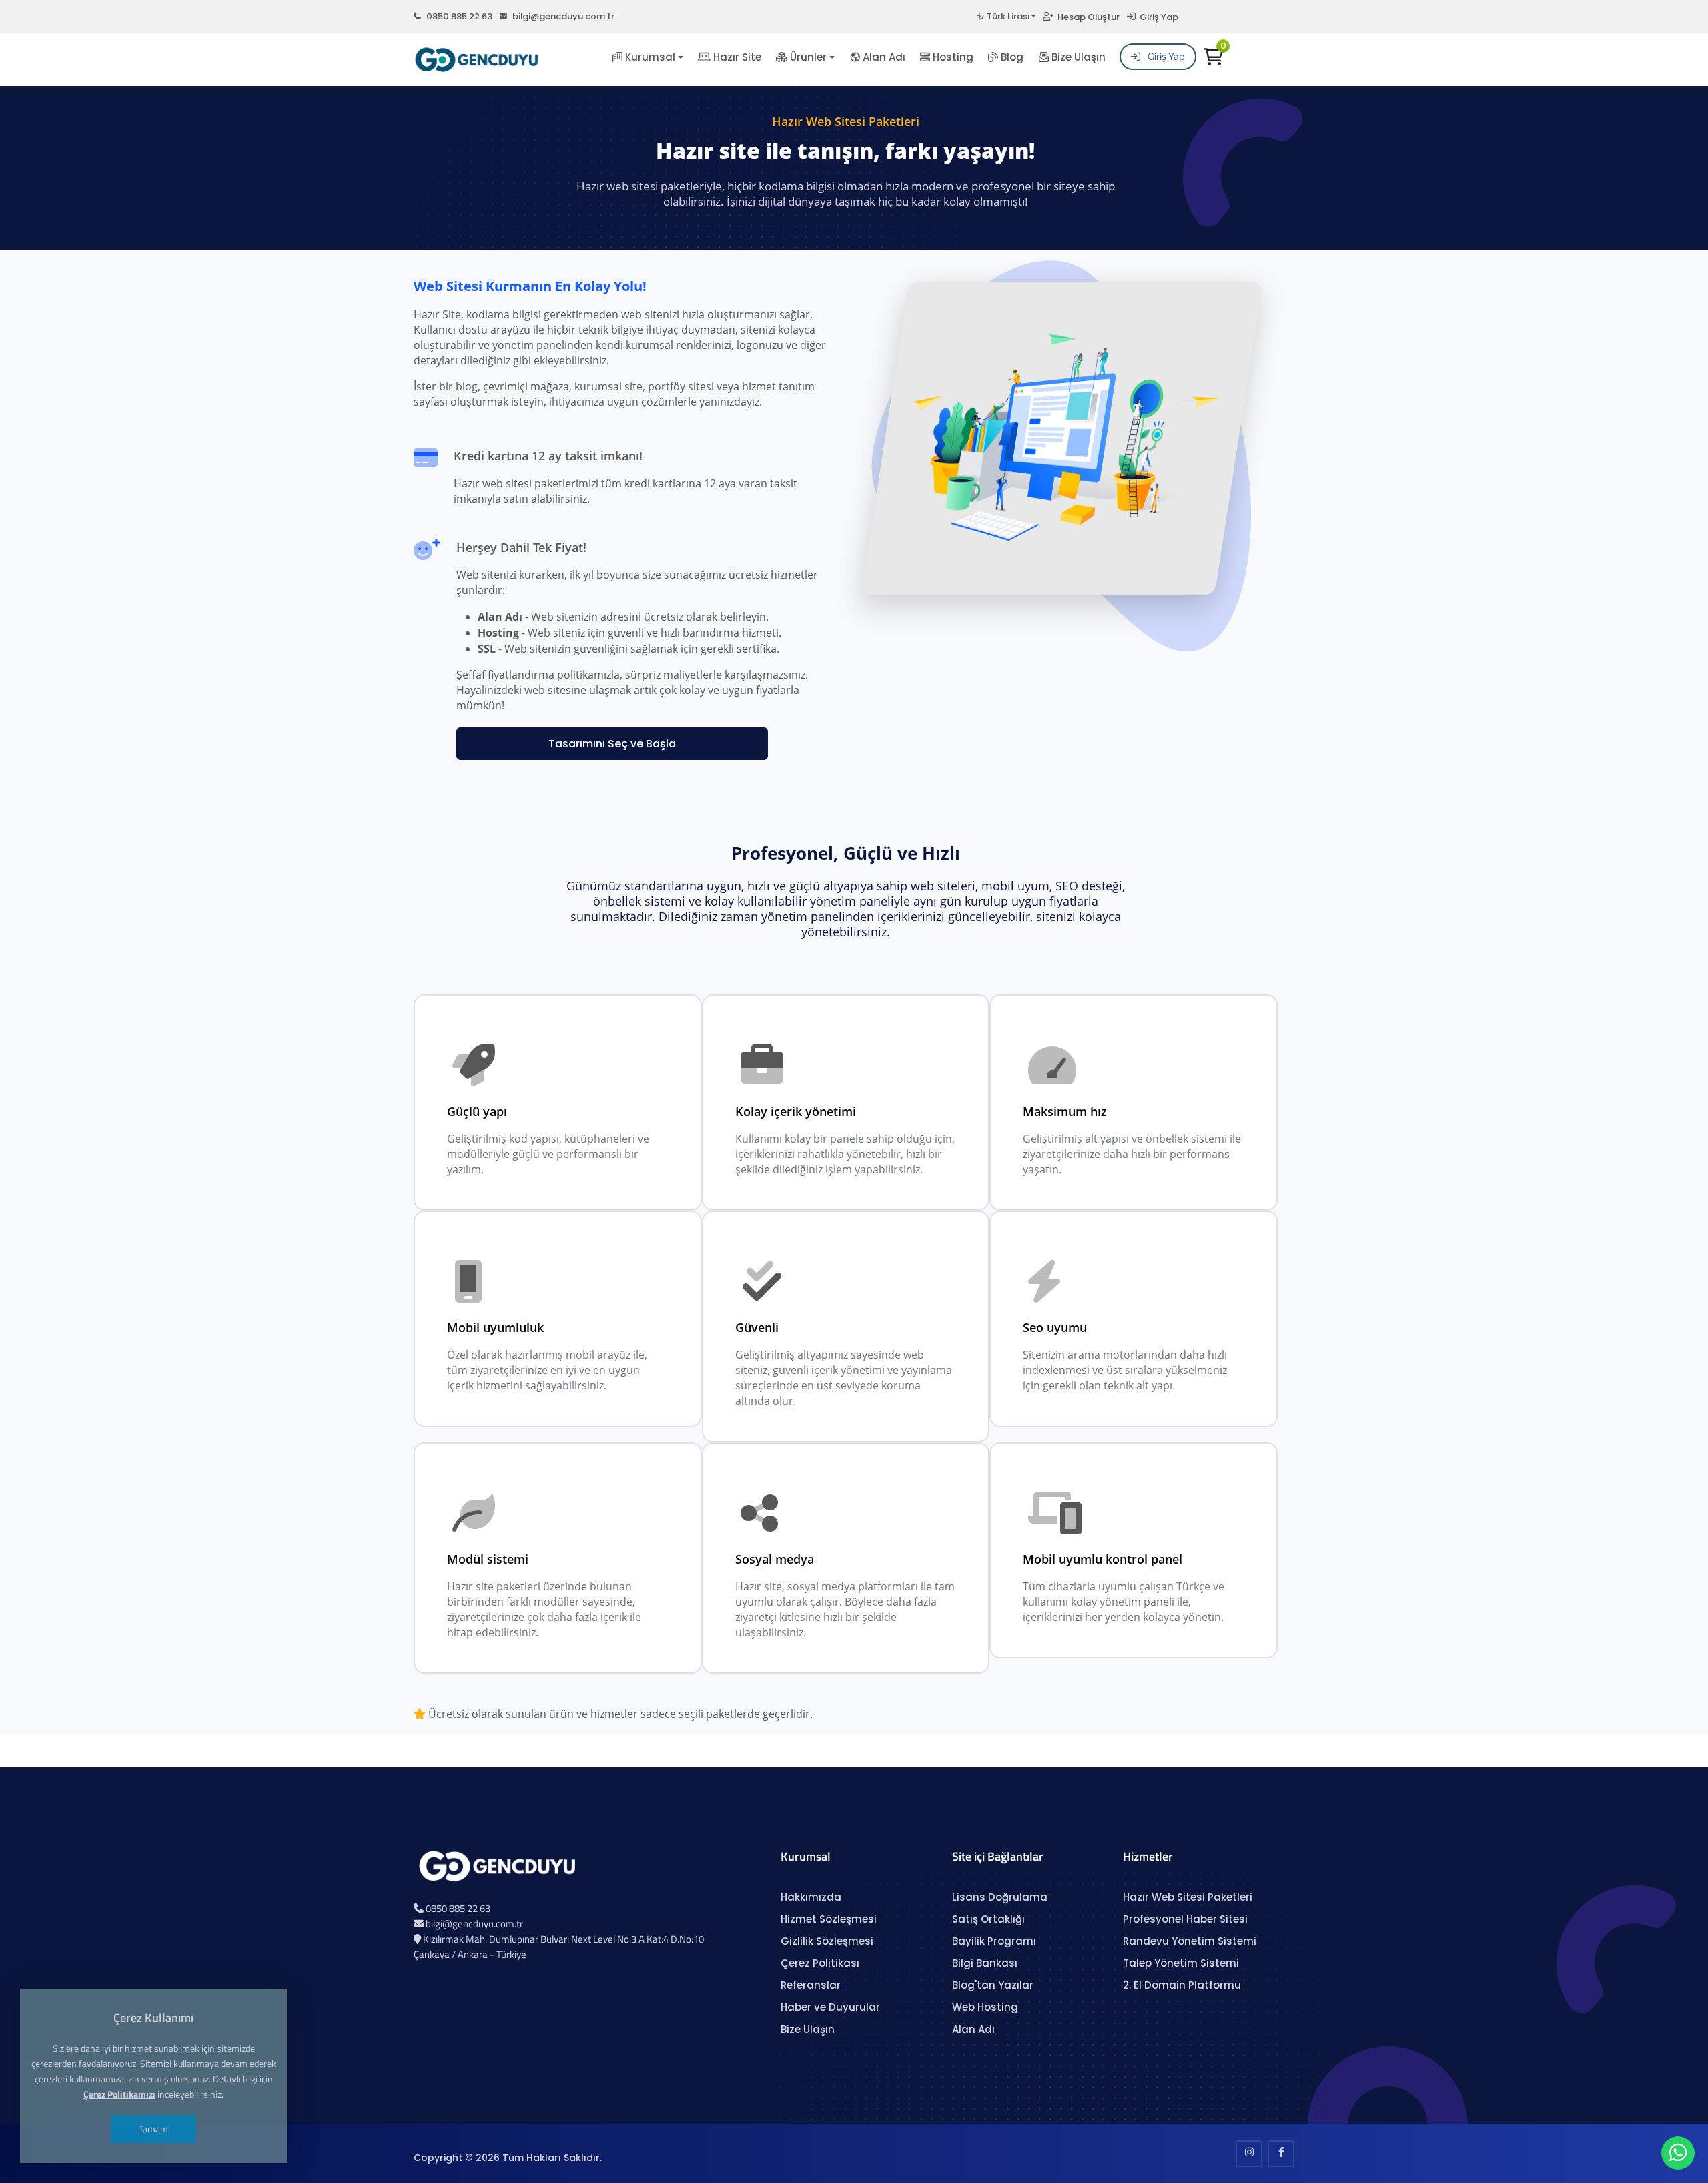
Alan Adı (883, 57)
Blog (1011, 57)
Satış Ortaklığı (988, 1919)
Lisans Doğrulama (1000, 1897)
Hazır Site (736, 57)
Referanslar (811, 1985)
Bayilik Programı (994, 1941)
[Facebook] (1281, 2154)
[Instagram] (1249, 2154)
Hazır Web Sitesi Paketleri (1188, 1897)
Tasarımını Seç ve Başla (612, 744)
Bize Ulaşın (1077, 57)
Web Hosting (985, 2007)
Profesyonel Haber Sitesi (1185, 1919)
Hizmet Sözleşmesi (829, 1919)
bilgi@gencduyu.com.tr (563, 16)
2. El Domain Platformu (1182, 1985)
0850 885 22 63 (459, 16)
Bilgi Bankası (985, 1963)
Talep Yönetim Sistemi (1181, 1963)
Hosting (952, 57)
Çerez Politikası (820, 1963)
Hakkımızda (811, 1897)
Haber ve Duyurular (830, 2007)
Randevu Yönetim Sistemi (1190, 1941)
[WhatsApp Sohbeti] (1678, 2156)
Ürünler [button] (807, 57)
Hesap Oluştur (1087, 17)
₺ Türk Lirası (1003, 16)
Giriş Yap (1157, 17)
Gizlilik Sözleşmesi (827, 1941)
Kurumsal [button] (649, 57)
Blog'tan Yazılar (993, 1985)
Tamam (153, 2129)
